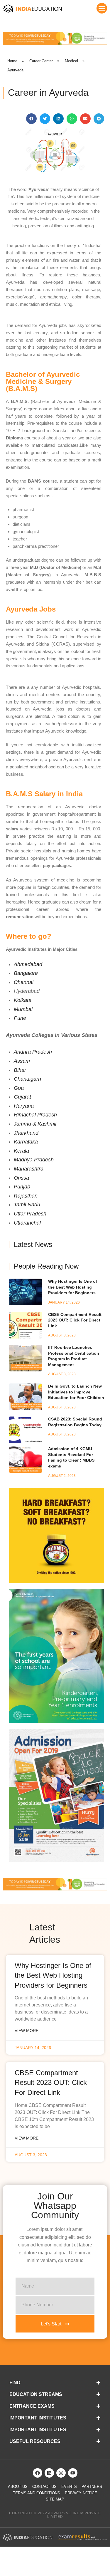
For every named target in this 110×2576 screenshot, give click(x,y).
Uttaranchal (27, 1223)
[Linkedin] (49, 2473)
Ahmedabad (28, 964)
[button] (102, 8)
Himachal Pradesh (35, 1115)
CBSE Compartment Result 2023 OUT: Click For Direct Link (75, 1320)
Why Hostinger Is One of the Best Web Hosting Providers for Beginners (73, 1287)
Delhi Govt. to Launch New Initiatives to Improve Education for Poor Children (76, 1392)
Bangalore (26, 973)
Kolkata (23, 1000)
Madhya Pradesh (34, 1160)
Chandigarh (27, 1079)
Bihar (20, 1070)
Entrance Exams (32, 2406)
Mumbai (23, 1009)
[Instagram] (61, 2473)
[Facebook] (38, 2473)
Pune (20, 1018)
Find (15, 2383)
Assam (22, 1061)
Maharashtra (29, 1169)
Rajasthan (26, 1196)
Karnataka (26, 1142)
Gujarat (22, 1097)
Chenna (23, 982)
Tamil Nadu (27, 1205)
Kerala (21, 1151)
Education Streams (36, 2394)
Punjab (22, 1187)
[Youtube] (73, 2473)
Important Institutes (38, 2418)
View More (27, 2031)
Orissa (21, 1178)
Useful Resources (35, 2441)
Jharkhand (26, 1133)
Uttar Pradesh (30, 1214)
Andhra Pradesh (33, 1052)
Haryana (24, 1106)
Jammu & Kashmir (35, 1124)
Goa (19, 1088)
